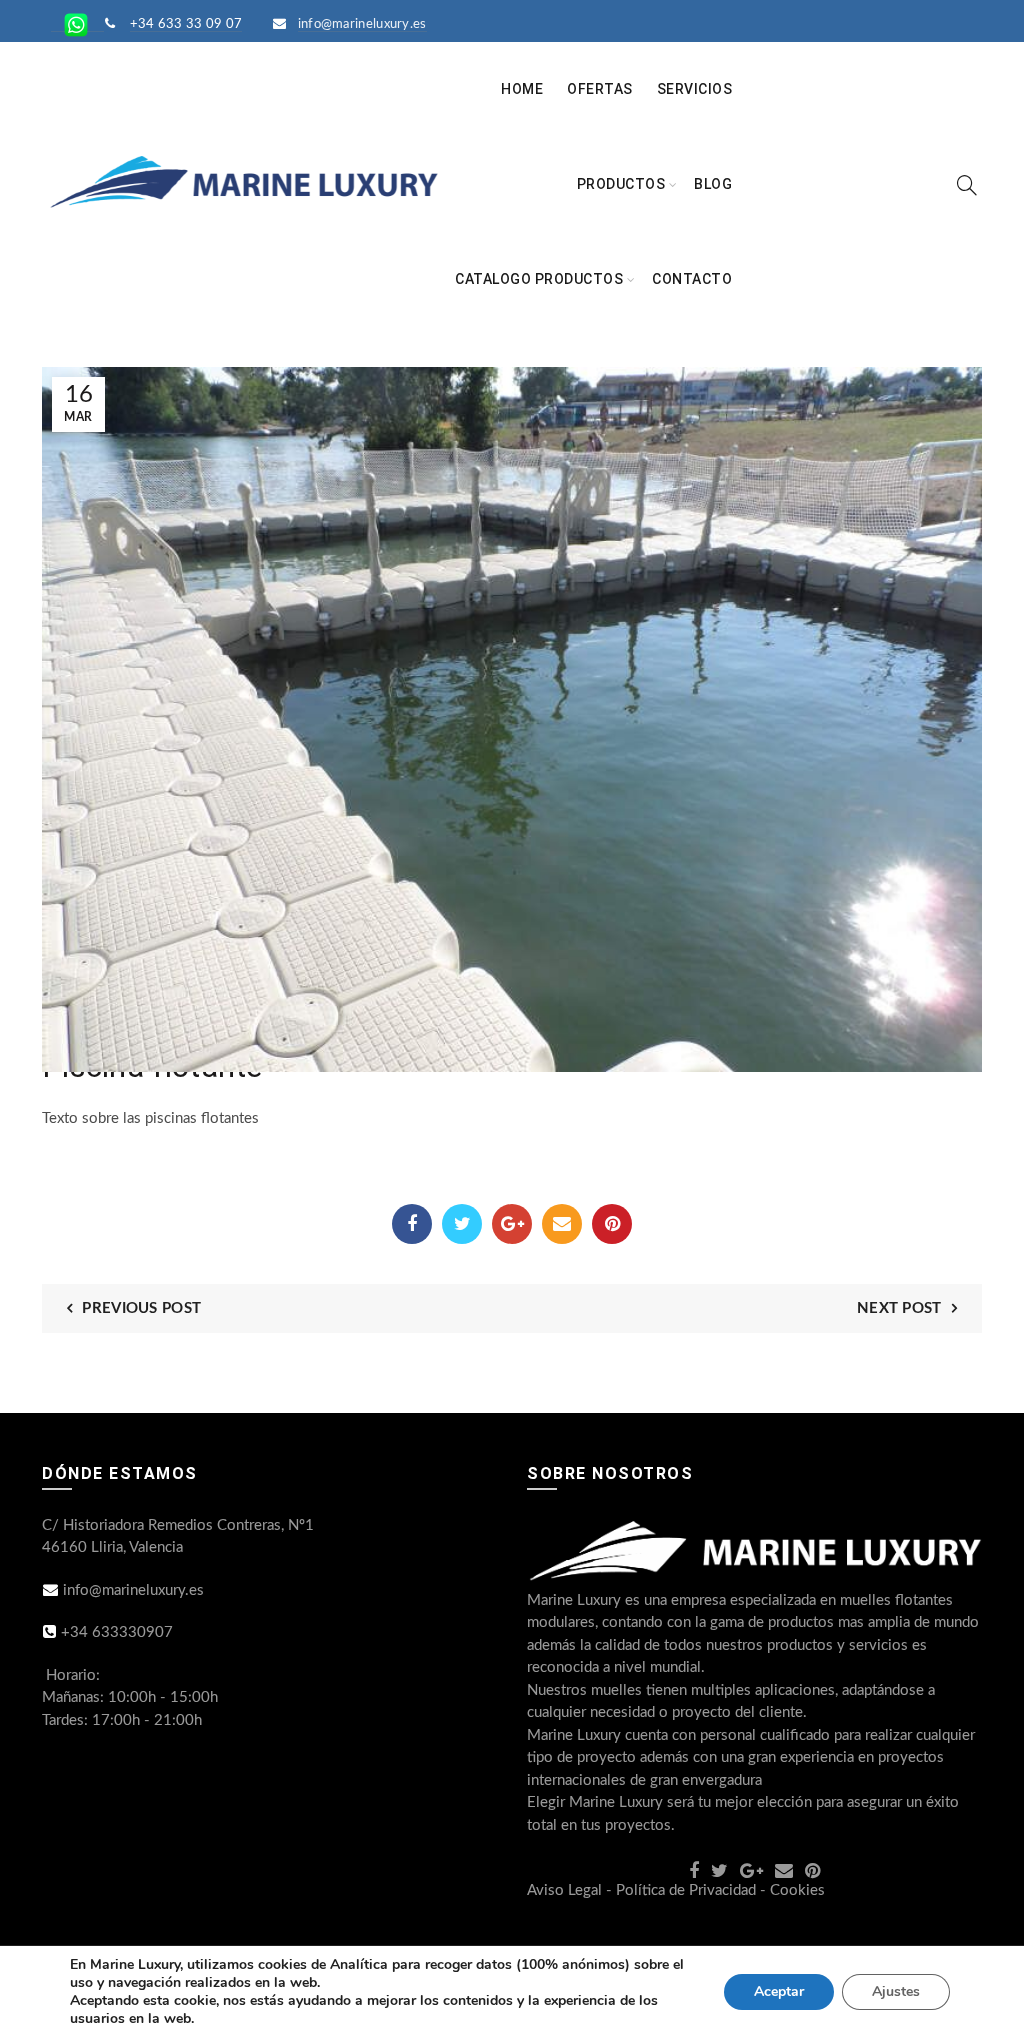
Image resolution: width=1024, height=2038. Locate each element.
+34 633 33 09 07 (186, 24)
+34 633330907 (117, 1632)
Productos (621, 184)
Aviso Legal (564, 1890)
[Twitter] (462, 1224)
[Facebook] (412, 1224)
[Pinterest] (612, 1224)
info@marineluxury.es (362, 24)
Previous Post (141, 1308)
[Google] (512, 1224)
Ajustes (896, 1991)
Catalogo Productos (539, 279)
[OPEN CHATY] (967, 1985)
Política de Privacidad (686, 1890)
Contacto (692, 279)
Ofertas (600, 89)
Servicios (695, 89)
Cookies (797, 1890)
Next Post (899, 1308)
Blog (713, 184)
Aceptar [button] (779, 1991)
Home (522, 89)
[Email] (562, 1224)
